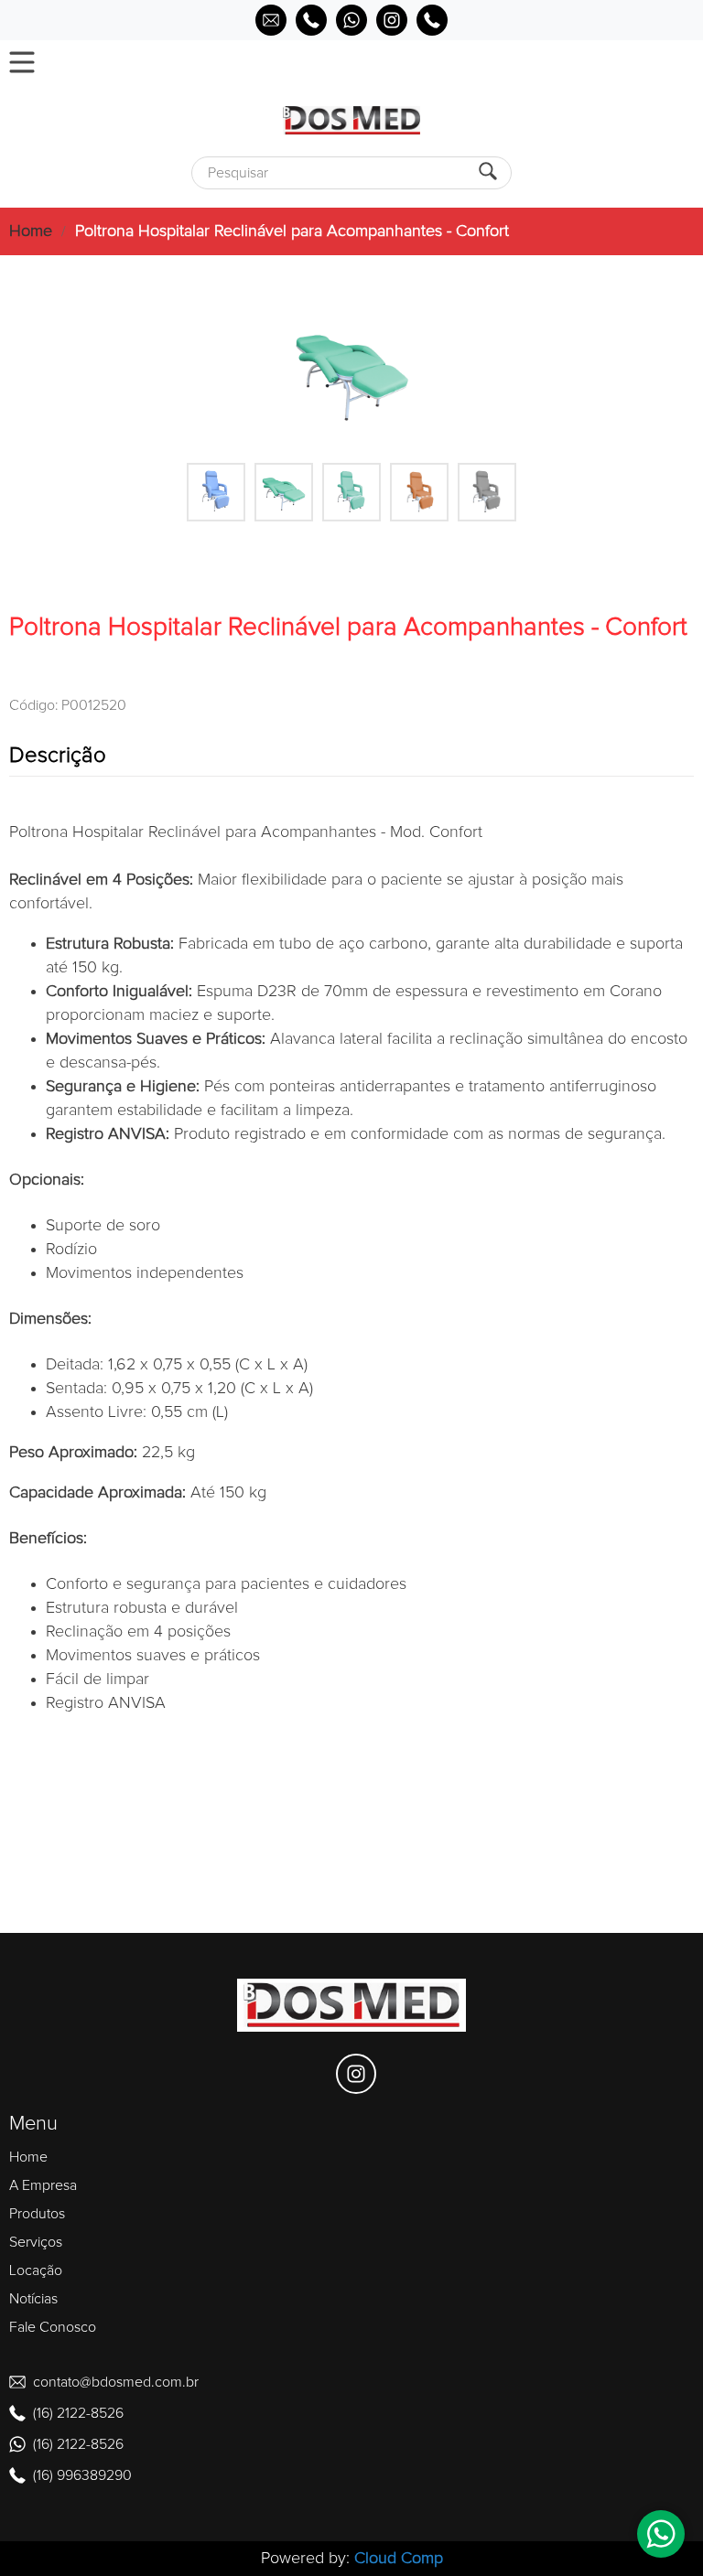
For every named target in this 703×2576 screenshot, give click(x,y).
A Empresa (43, 2185)
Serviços (36, 2242)
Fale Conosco (53, 2327)
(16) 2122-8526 (78, 2413)
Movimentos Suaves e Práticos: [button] (156, 1039)
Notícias (33, 2299)
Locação (36, 2270)
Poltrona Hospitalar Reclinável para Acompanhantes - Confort (292, 231)
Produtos (37, 2214)
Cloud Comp (399, 2559)
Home (31, 231)
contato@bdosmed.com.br (116, 2382)
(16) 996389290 (82, 2475)
